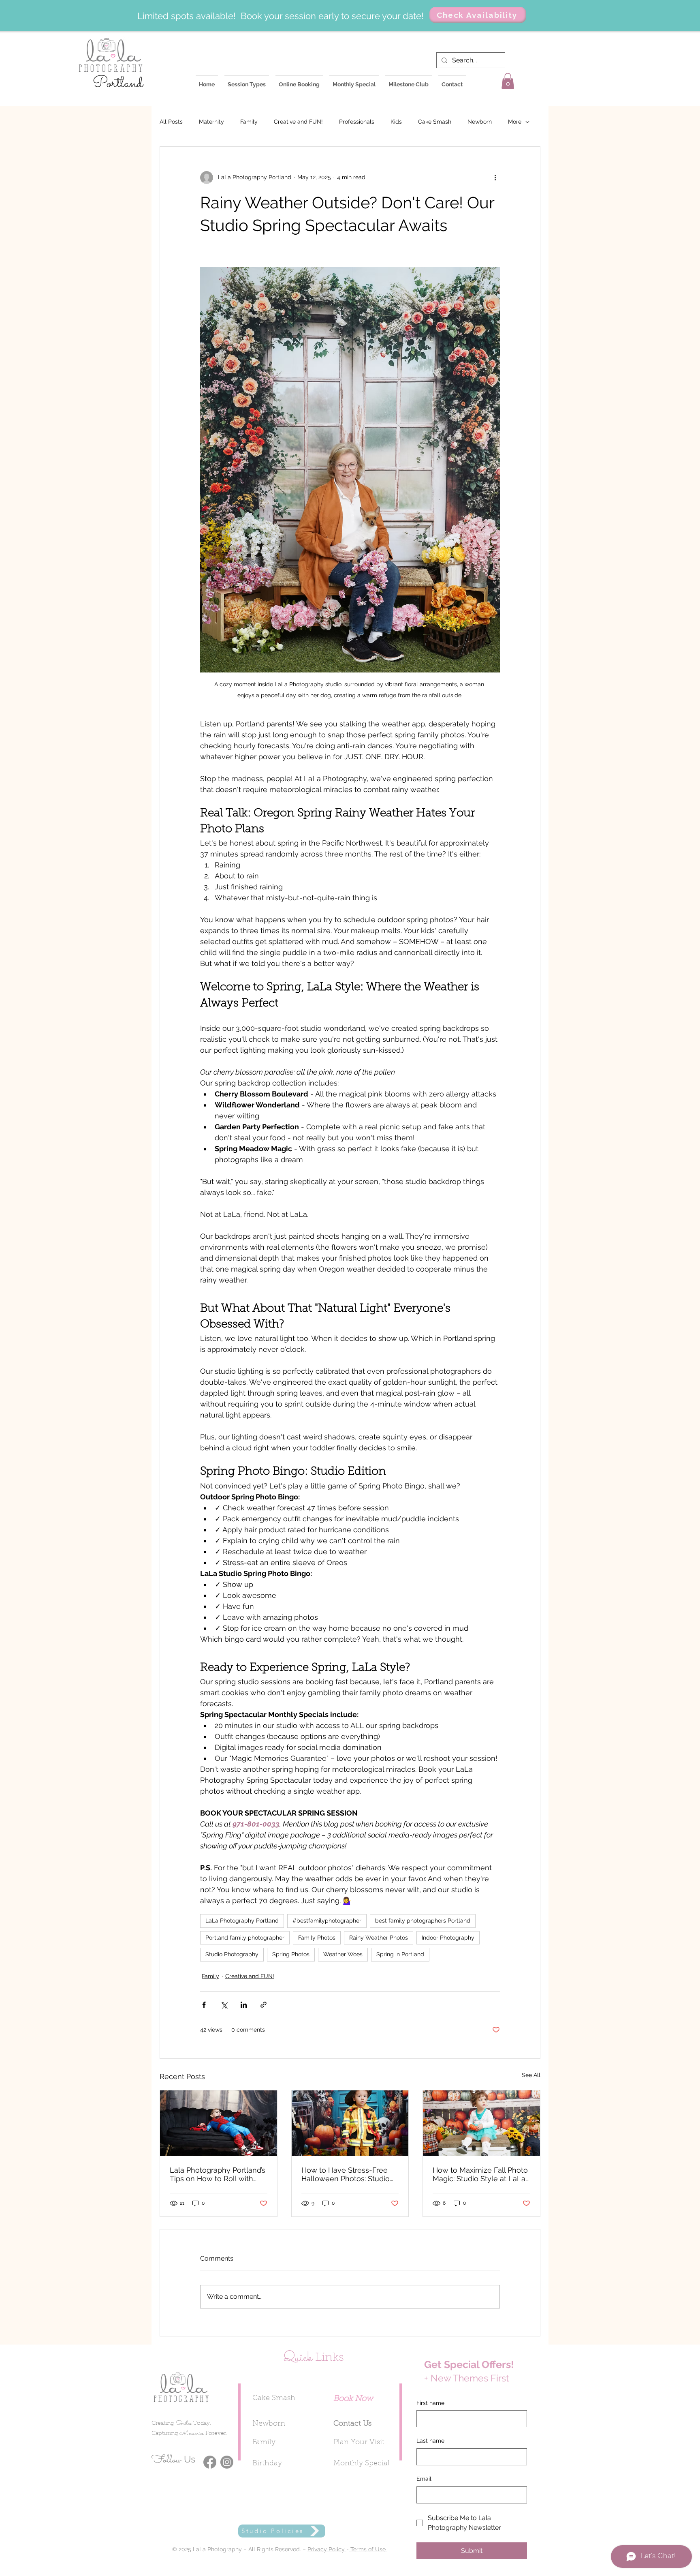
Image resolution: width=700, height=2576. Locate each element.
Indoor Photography (448, 1938)
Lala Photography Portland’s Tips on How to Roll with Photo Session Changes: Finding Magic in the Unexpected (218, 2174)
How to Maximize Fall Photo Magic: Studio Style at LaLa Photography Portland (480, 2174)
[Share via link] (264, 2005)
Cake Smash (435, 122)
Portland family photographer (245, 1938)
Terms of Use (368, 2549)
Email (424, 2479)
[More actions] (495, 178)
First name (430, 2403)
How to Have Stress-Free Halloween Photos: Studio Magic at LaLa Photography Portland (349, 2174)
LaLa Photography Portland (242, 1921)
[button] (508, 81)
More (515, 122)
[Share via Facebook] (204, 2005)
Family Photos (317, 1938)
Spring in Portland (400, 1954)
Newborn (480, 122)
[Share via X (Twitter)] (224, 2005)
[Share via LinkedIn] (244, 2005)
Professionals (357, 122)
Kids (396, 122)
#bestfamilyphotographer (327, 1921)
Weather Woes (343, 1954)
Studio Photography (232, 1954)
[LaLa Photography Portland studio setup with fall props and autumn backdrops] (481, 2123)
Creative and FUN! (298, 122)
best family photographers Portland (423, 1921)
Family (249, 122)
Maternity (211, 122)
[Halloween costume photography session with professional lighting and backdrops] (350, 2123)
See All (531, 2075)
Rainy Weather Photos (379, 1938)
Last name (430, 2441)
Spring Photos (291, 1954)
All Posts (171, 122)
